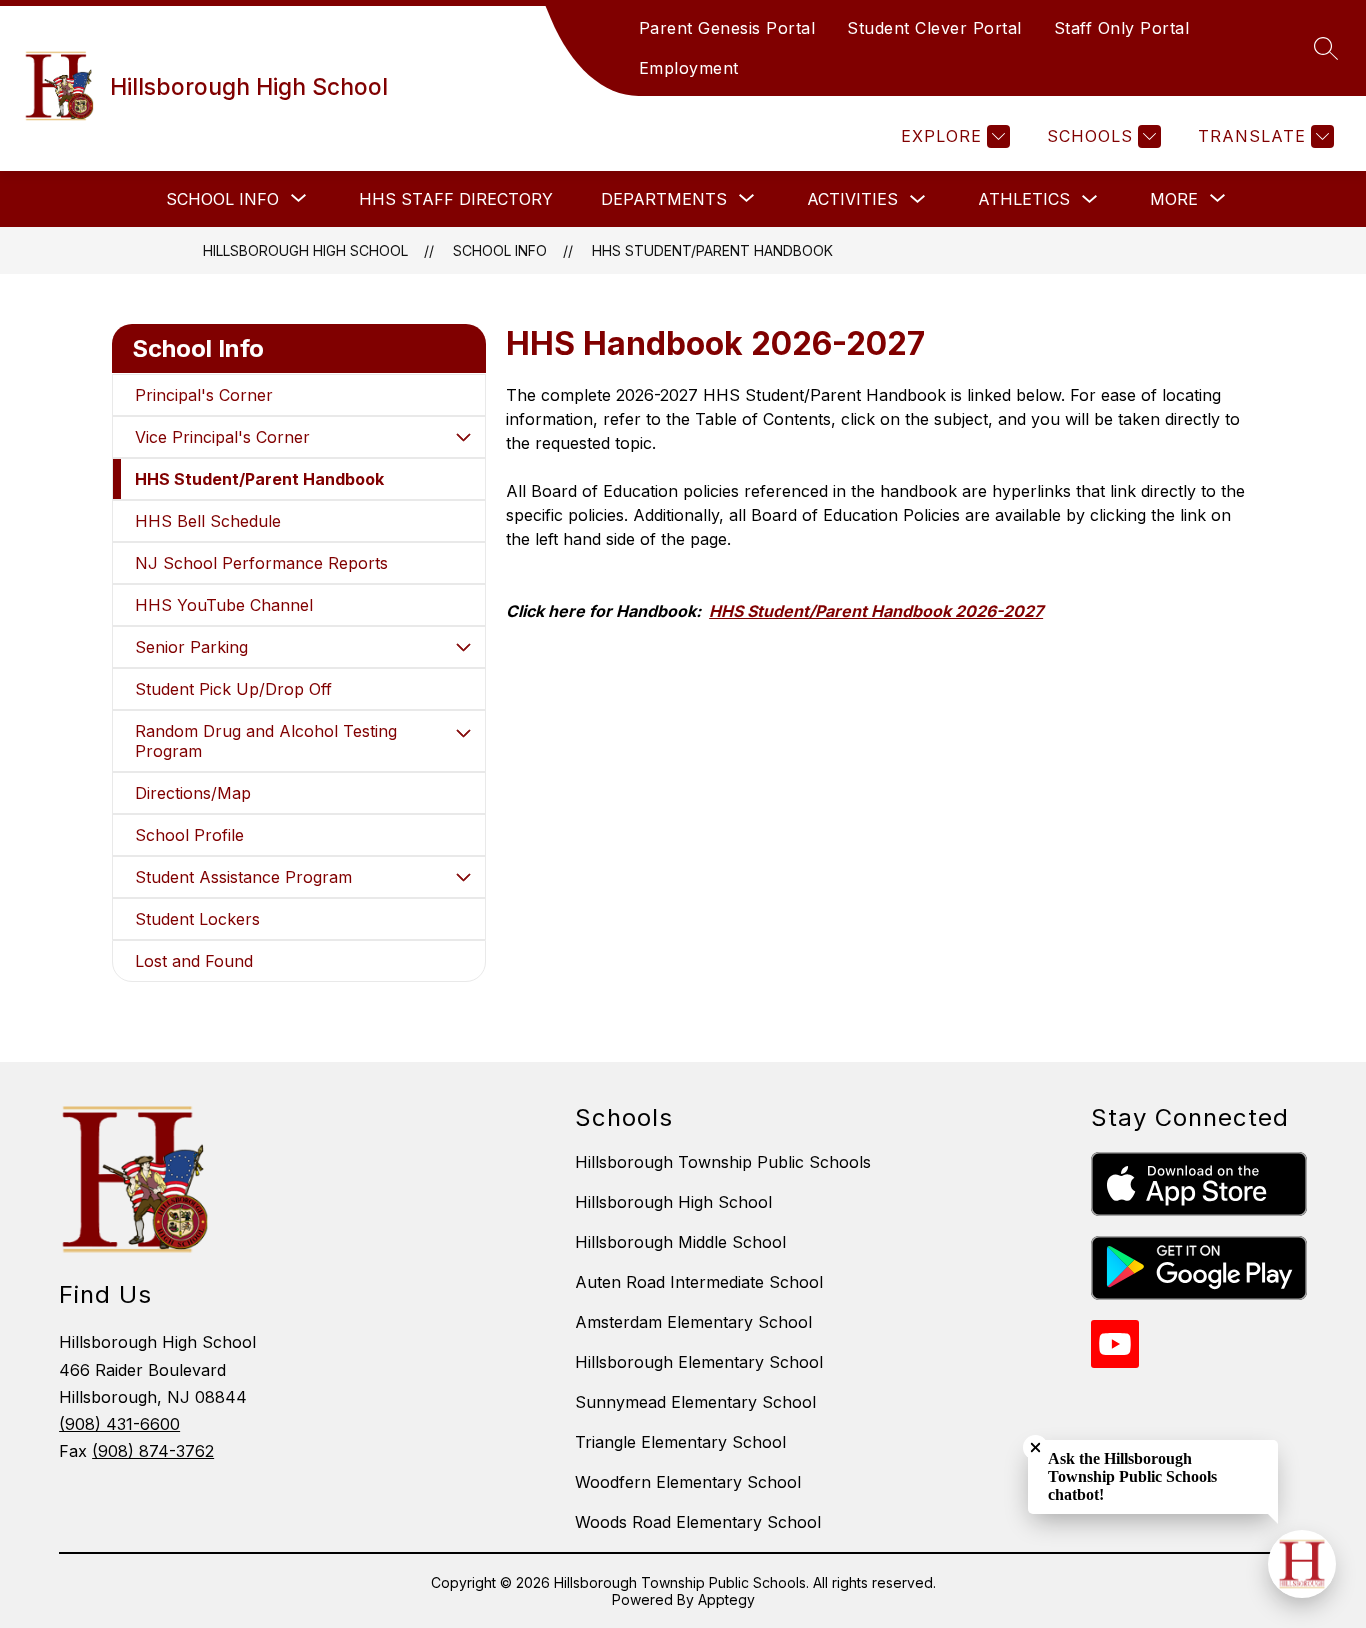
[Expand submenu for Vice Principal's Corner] (463, 437)
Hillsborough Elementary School (699, 1362)
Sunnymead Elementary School (695, 1402)
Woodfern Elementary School (688, 1482)
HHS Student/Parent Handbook (712, 250)
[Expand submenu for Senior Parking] (463, 647)
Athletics (1024, 199)
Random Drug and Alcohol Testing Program (266, 741)
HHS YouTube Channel (224, 605)
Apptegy (726, 1599)
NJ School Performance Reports (261, 563)
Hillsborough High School (305, 250)
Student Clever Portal (934, 28)
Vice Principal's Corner (222, 437)
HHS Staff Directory (456, 199)
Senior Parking (191, 647)
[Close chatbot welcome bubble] (1035, 1447)
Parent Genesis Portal (727, 28)
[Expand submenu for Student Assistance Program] (463, 877)
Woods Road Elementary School (698, 1522)
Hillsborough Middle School (680, 1242)
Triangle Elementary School (680, 1442)
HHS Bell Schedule (208, 521)
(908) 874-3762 (153, 1451)
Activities (852, 199)
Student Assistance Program (243, 877)
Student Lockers (197, 919)
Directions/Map (193, 793)
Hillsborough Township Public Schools (723, 1162)
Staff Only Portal (1122, 28)
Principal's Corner (204, 395)
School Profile (189, 835)
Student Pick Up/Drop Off (233, 689)
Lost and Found (194, 961)
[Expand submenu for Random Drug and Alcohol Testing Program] (463, 733)
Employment (689, 68)
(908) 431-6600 (119, 1424)
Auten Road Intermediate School (699, 1282)
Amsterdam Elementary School (693, 1322)
